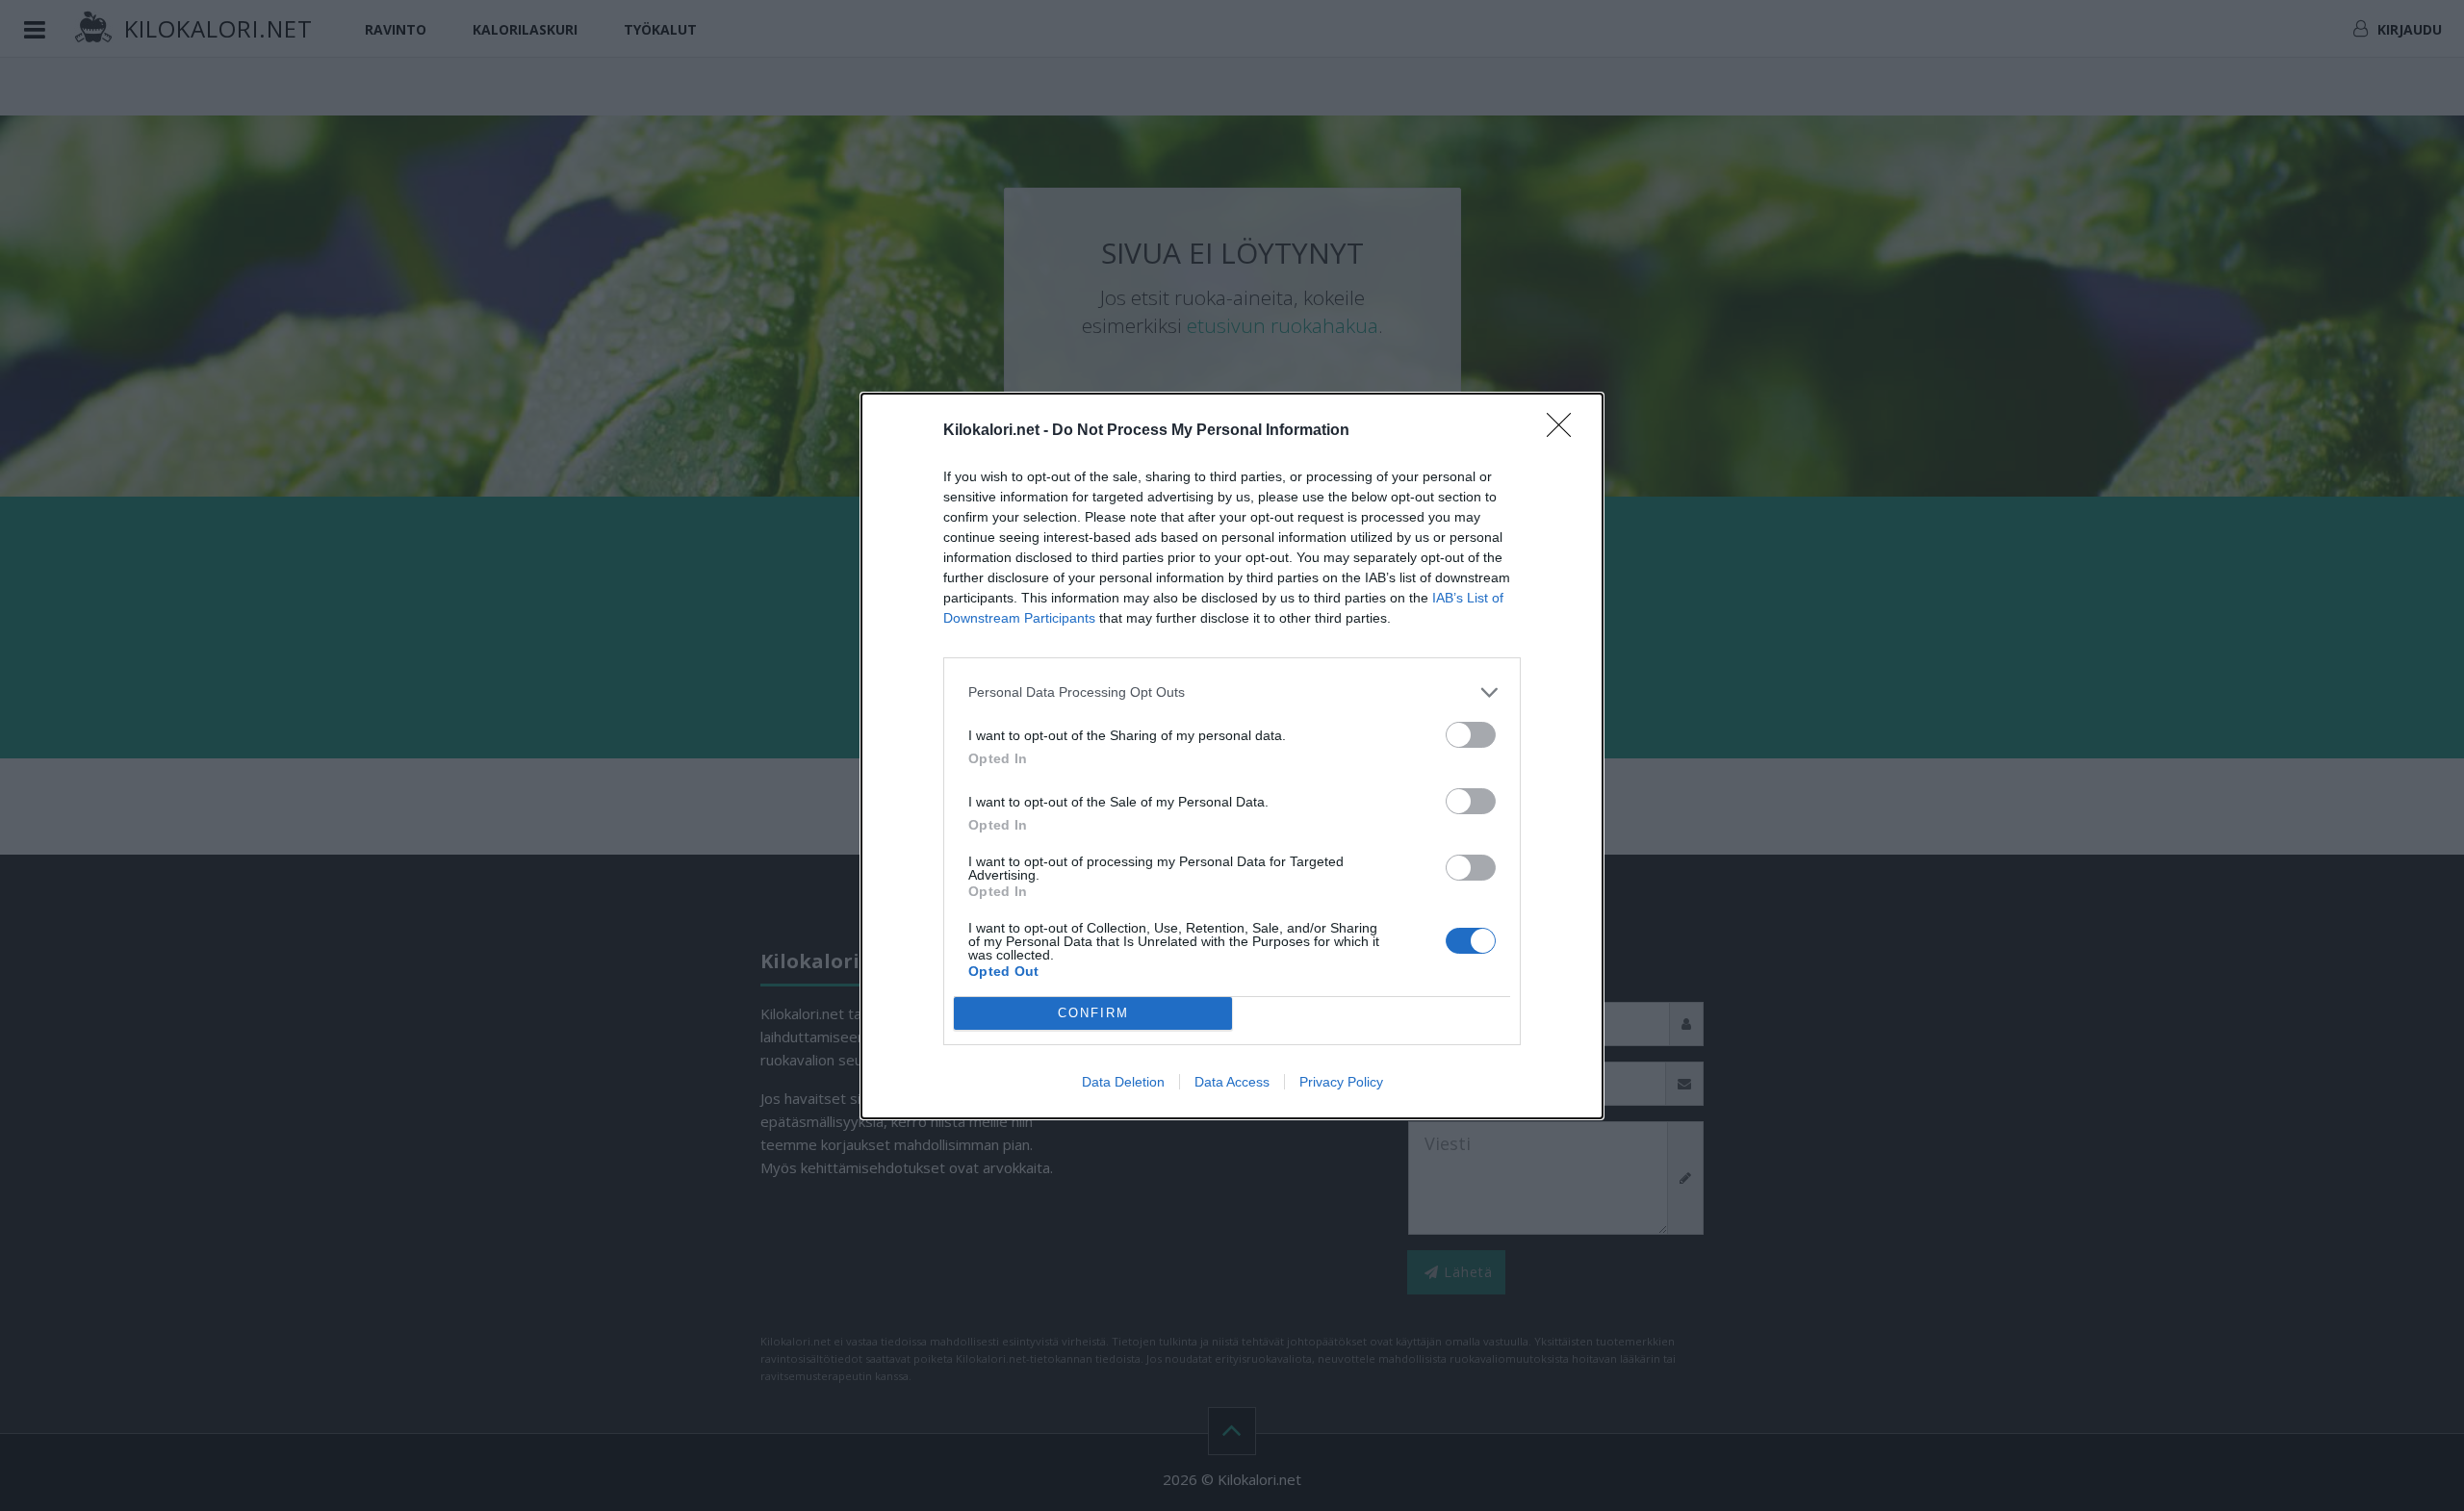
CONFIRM (1093, 1013)
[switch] (1471, 735)
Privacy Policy (1341, 1082)
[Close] (1565, 431)
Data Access (1232, 1082)
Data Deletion (1123, 1082)
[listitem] (1232, 692)
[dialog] (1232, 756)
